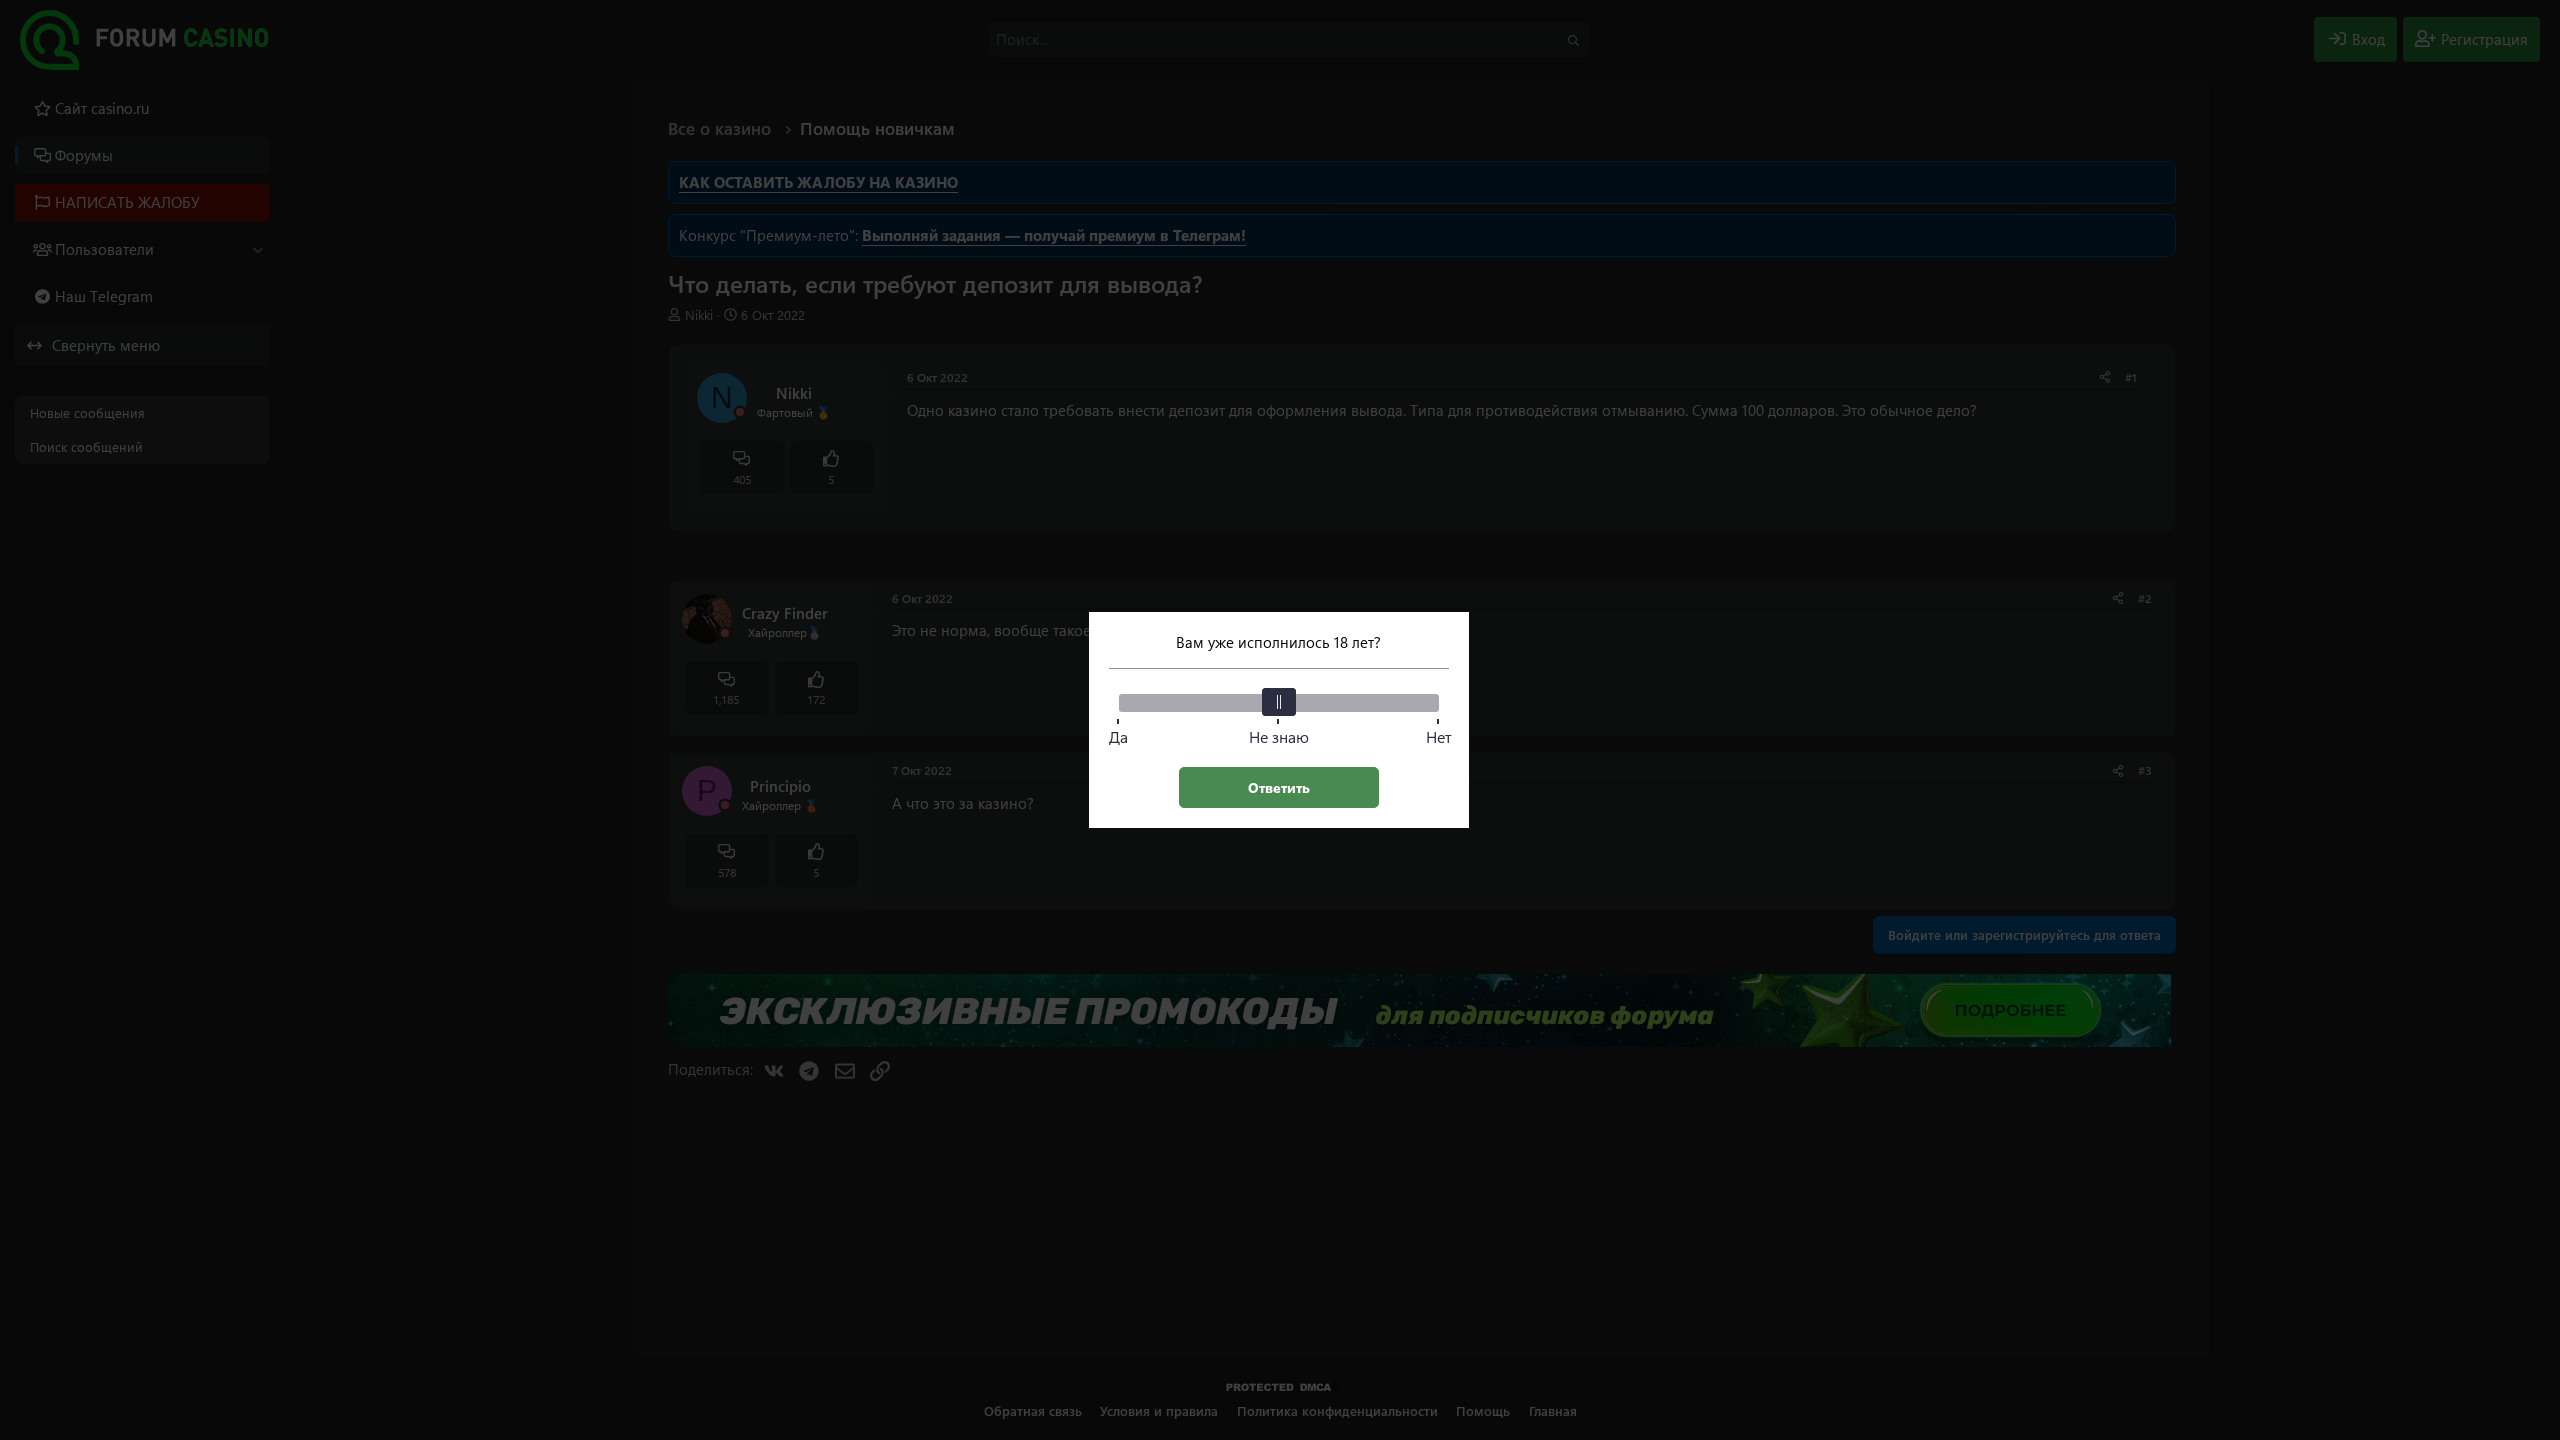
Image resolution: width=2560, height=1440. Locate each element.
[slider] (1279, 702)
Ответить (1279, 787)
